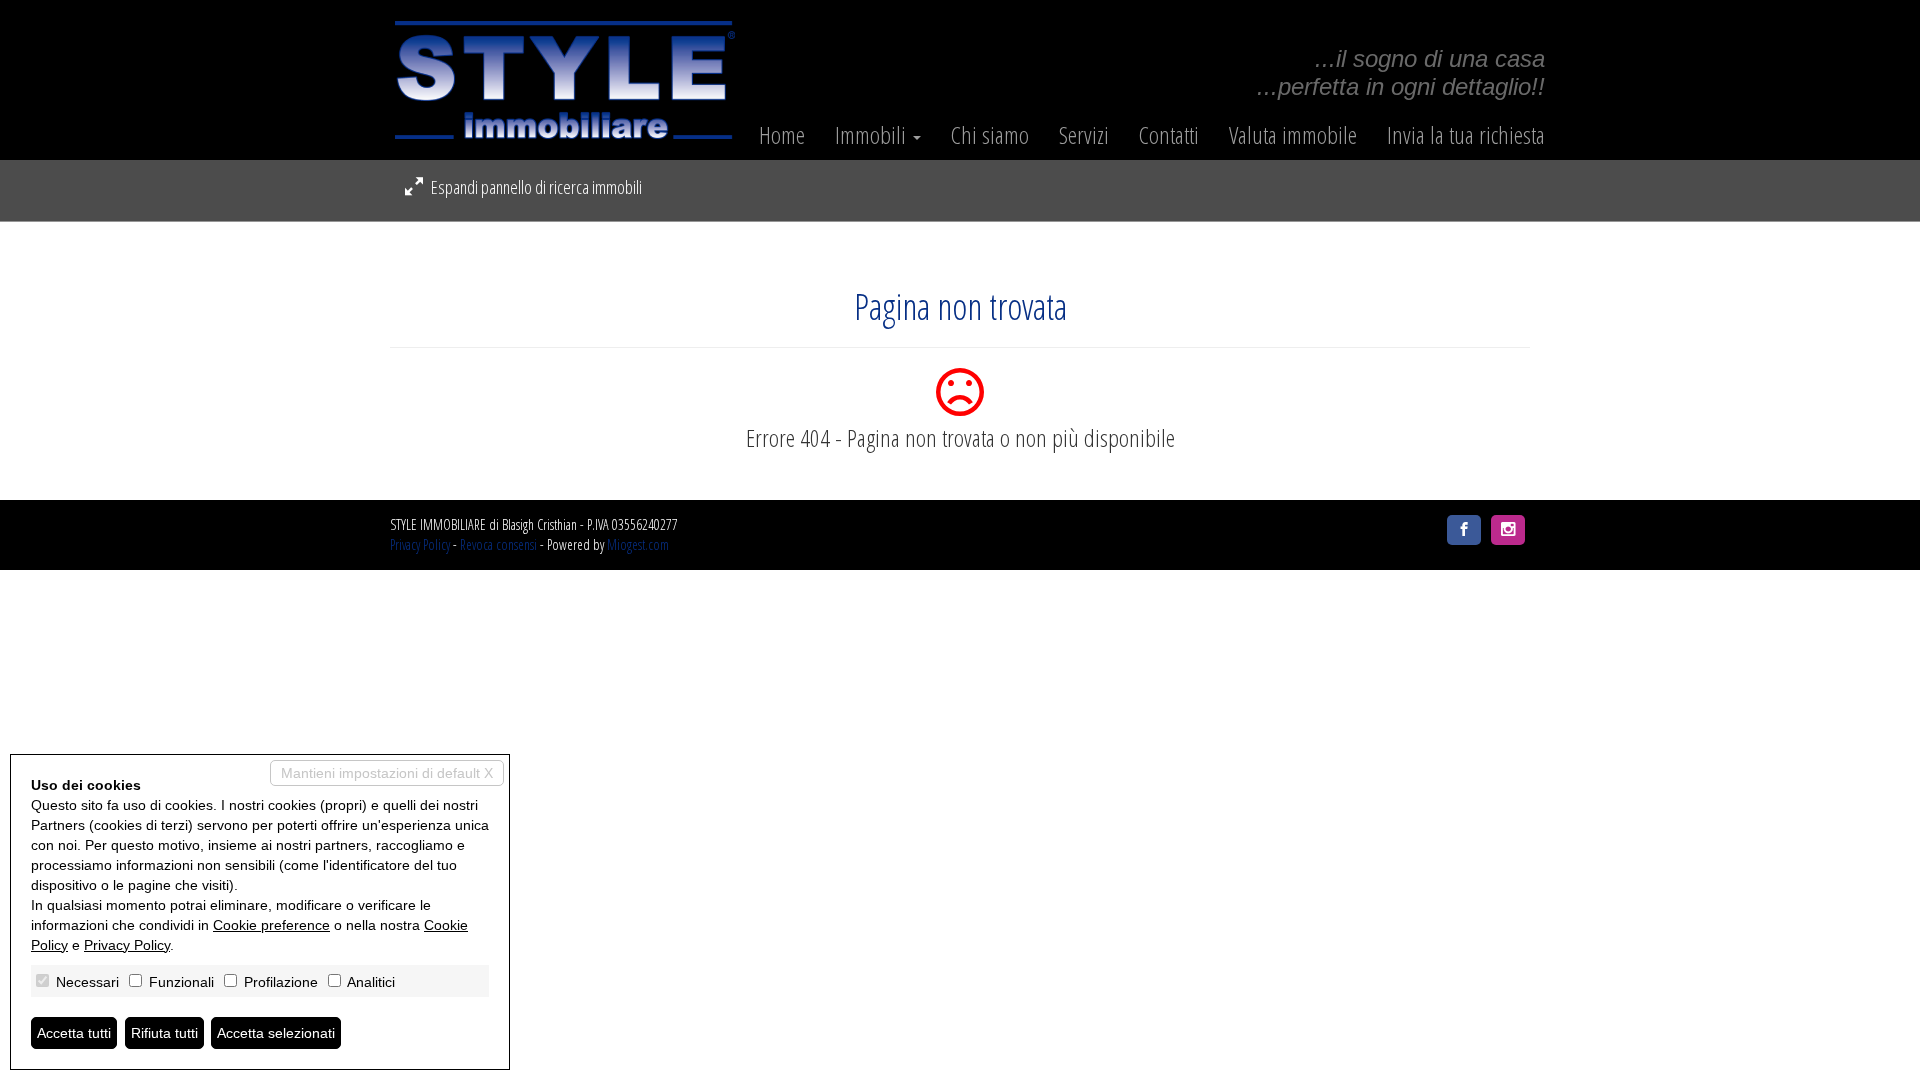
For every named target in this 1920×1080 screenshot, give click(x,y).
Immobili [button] (873, 135)
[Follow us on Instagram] (1508, 530)
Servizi (1084, 135)
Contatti (1169, 135)
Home (782, 135)
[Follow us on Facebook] (1464, 530)
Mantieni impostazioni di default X (387, 773)
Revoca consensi (498, 544)
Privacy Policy (420, 544)
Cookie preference (271, 925)
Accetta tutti (74, 1033)
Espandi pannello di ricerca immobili (535, 187)
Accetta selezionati (276, 1033)
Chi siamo (990, 135)
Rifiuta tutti (164, 1033)
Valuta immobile (1293, 135)
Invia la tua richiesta (1466, 135)
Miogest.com (638, 544)
